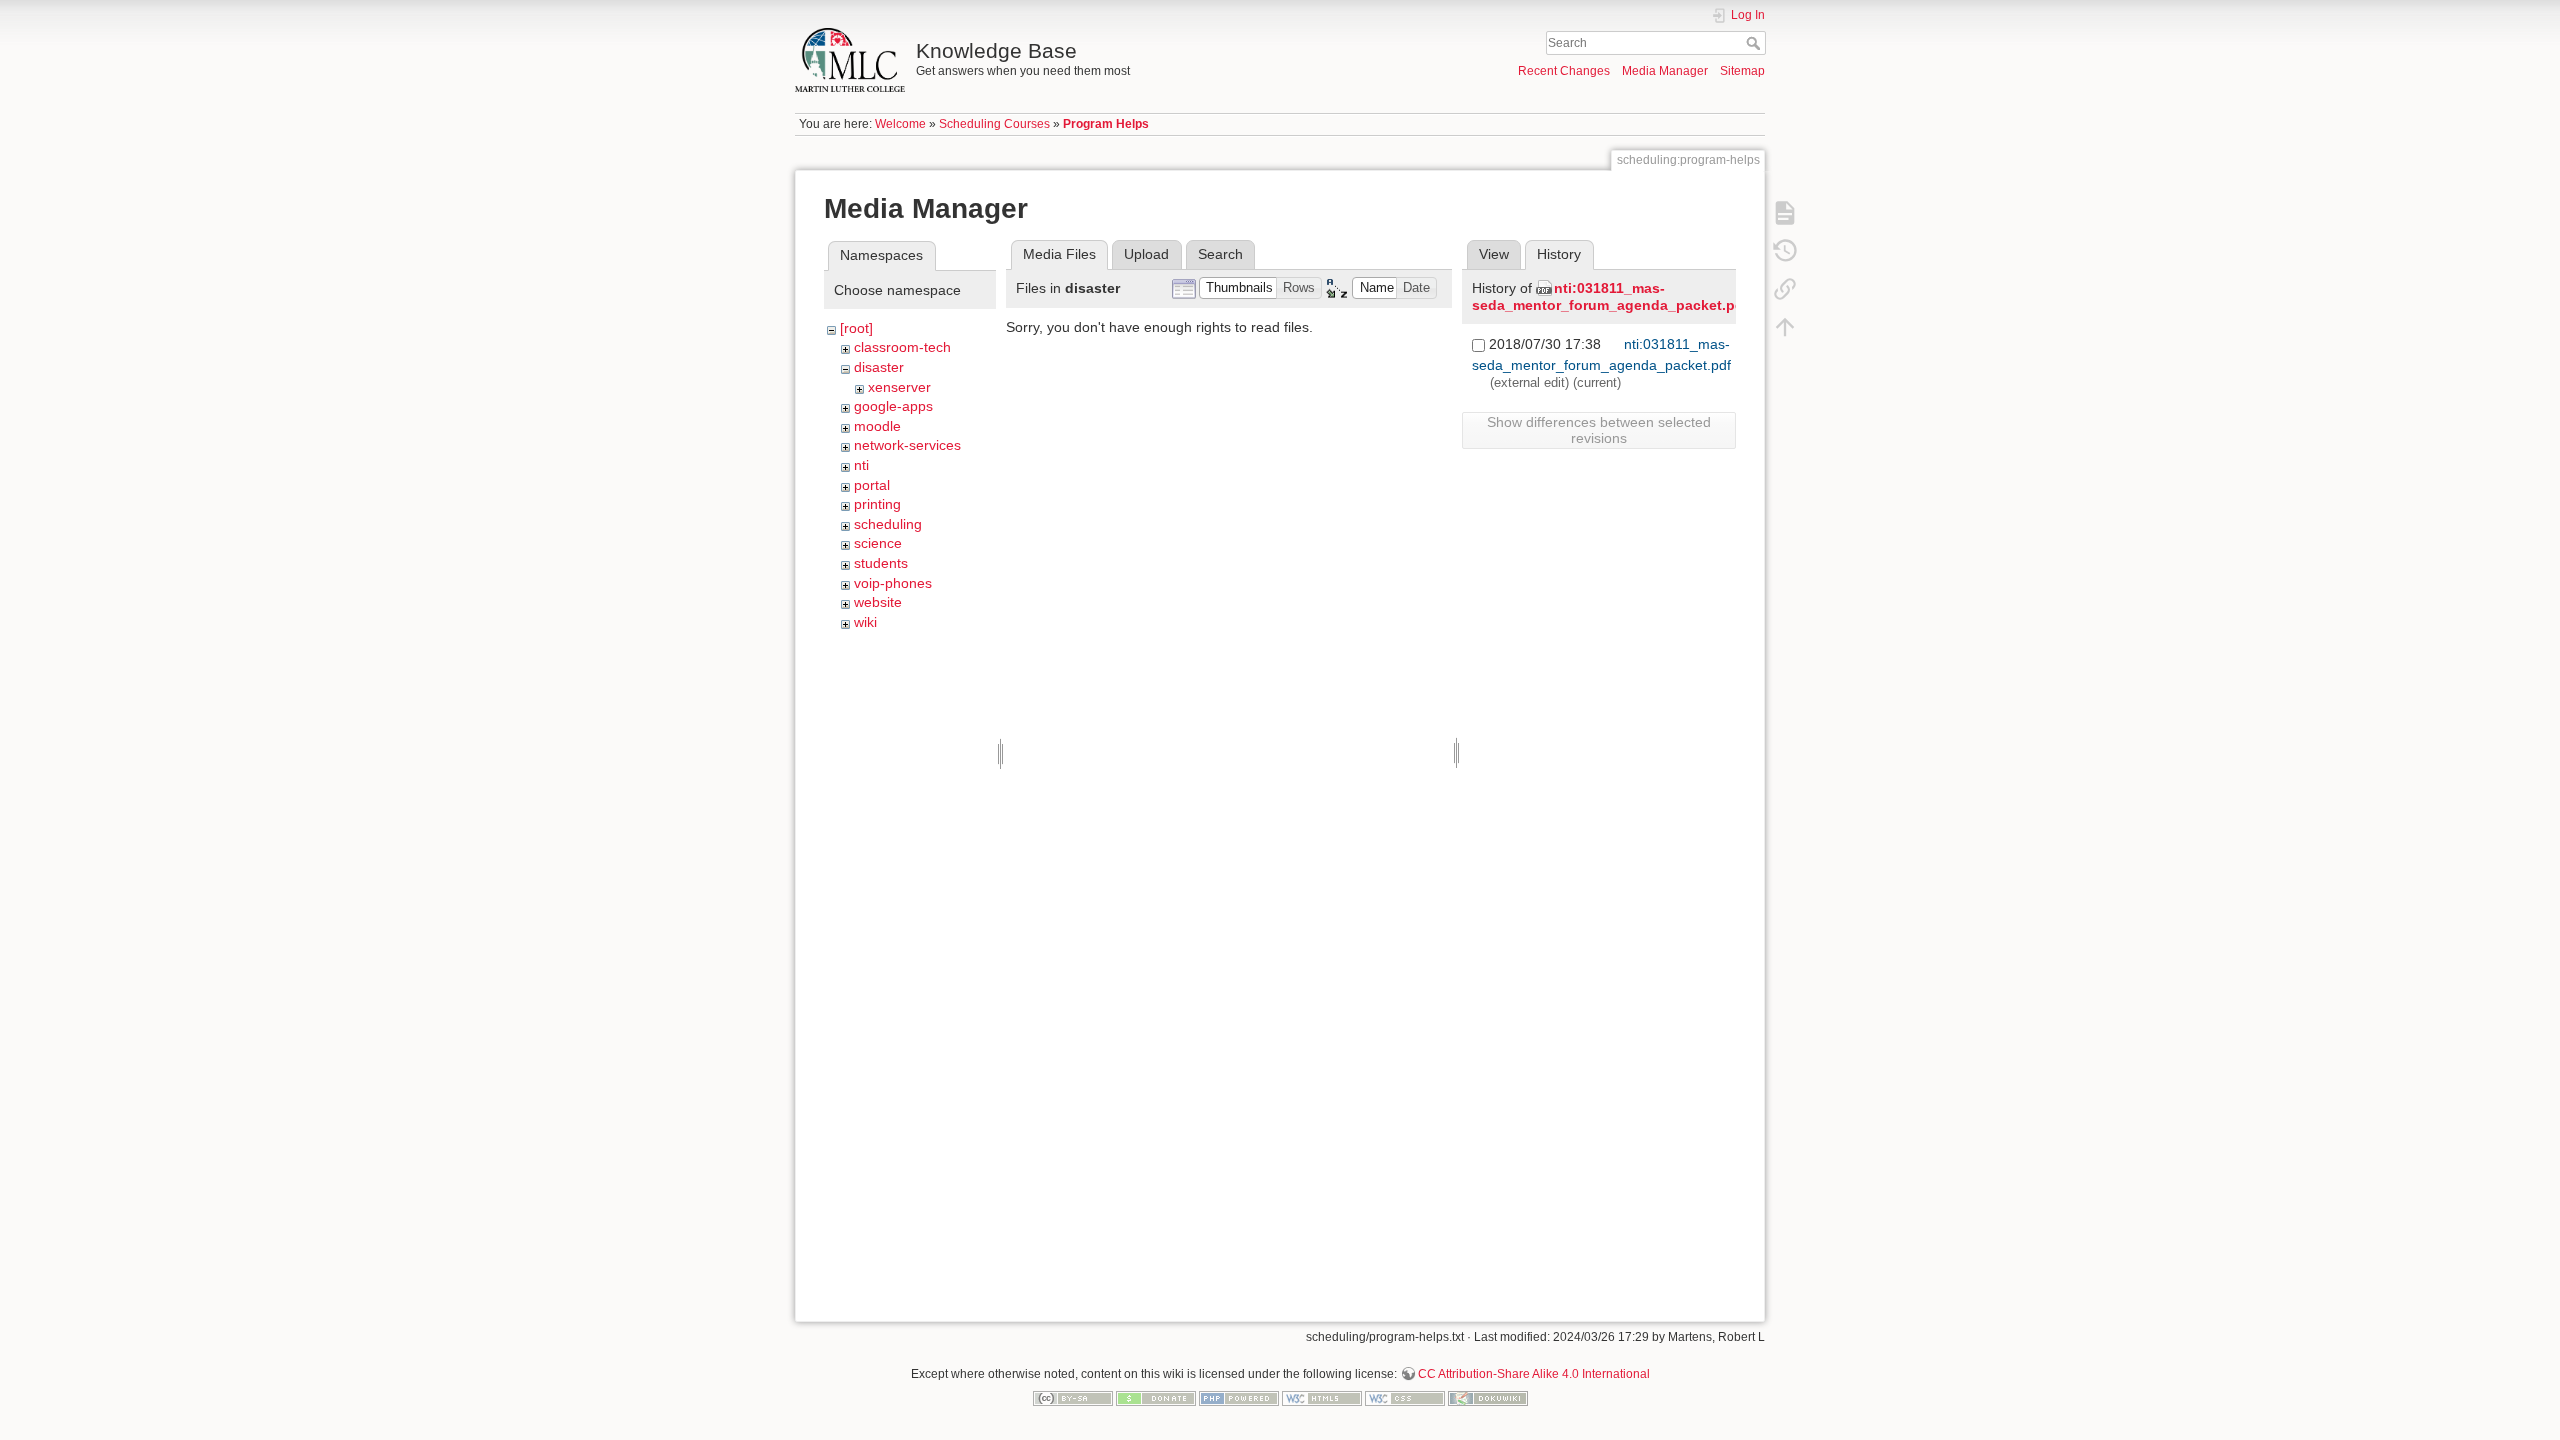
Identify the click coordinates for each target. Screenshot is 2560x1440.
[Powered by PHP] (1239, 1397)
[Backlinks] (1785, 288)
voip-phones (893, 583)
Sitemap (1742, 71)
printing (877, 504)
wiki (865, 622)
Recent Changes (1564, 71)
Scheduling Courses (994, 124)
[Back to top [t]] (1785, 326)
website (878, 602)
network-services (907, 445)
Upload (1146, 254)
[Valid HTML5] (1322, 1397)
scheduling (888, 524)
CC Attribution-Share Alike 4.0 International (1534, 1374)
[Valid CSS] (1405, 1397)
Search (1755, 43)
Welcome (900, 124)
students (881, 563)
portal (872, 485)
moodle (877, 426)
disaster (879, 367)
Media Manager (1665, 71)
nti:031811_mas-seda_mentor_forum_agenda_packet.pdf (1610, 296)
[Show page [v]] (1785, 212)
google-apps (893, 406)
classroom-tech (902, 347)
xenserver (899, 387)
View (1494, 254)
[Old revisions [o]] (1785, 250)
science (878, 543)
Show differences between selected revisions (1599, 430)
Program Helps (1106, 124)
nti (861, 465)
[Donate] (1156, 1397)
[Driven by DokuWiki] (1488, 1397)
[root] (856, 328)
